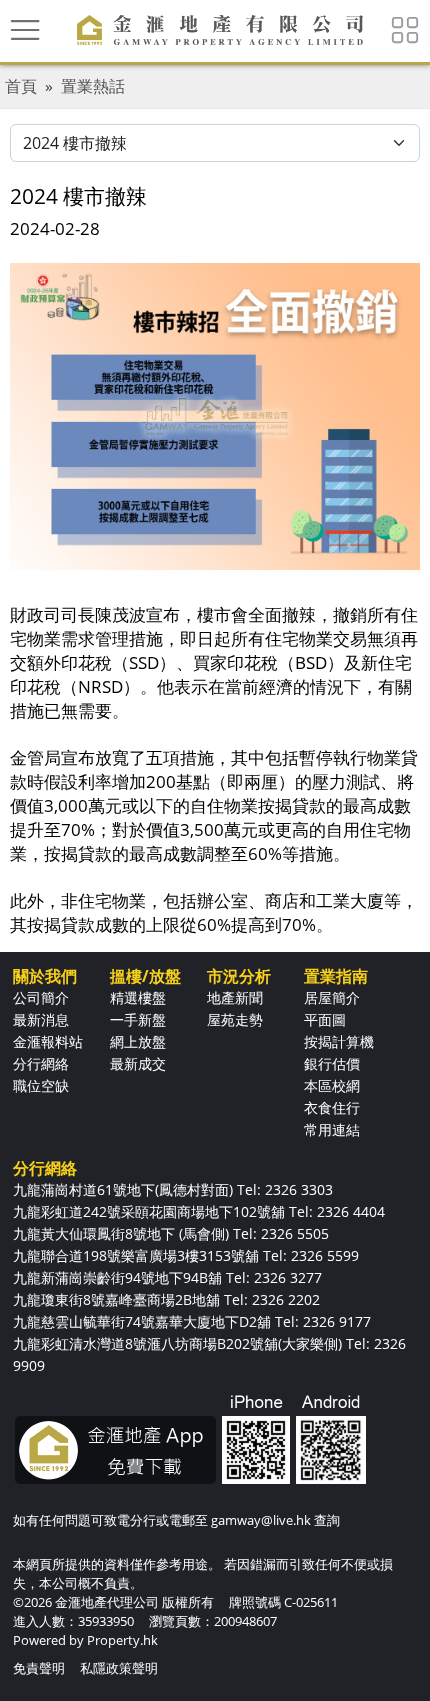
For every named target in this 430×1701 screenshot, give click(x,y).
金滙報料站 (48, 1041)
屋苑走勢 (235, 1019)
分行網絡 (41, 1063)
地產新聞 (235, 997)
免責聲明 (39, 1668)
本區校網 (332, 1085)
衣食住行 (332, 1107)
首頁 (21, 86)
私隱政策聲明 (119, 1668)
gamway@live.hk (261, 1520)
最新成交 (138, 1063)
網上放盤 (138, 1041)
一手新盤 (138, 1019)
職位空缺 (41, 1085)
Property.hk (122, 1640)
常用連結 (332, 1129)
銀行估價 (332, 1063)
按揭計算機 (339, 1041)
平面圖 (325, 1019)
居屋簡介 (332, 997)
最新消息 (41, 1019)
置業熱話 (93, 86)
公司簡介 (41, 997)
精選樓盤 (138, 997)
